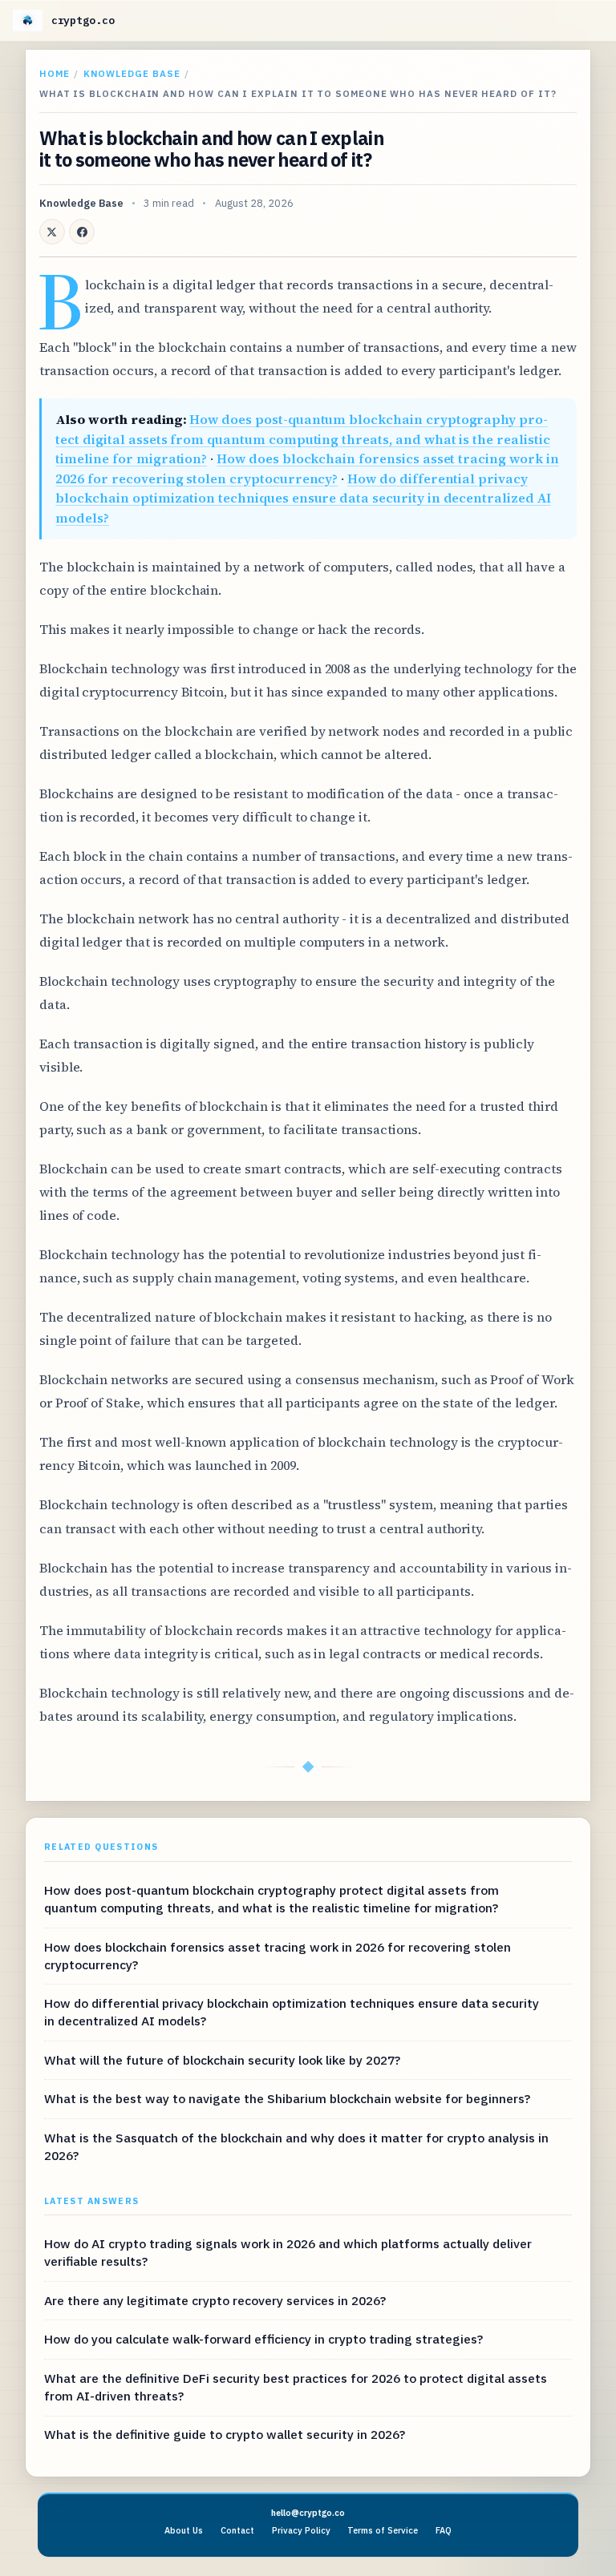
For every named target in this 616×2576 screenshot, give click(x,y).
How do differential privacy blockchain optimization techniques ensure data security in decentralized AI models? (303, 498)
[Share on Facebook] (82, 232)
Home (55, 73)
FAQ (444, 2530)
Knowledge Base (132, 73)
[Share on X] (52, 232)
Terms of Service (383, 2530)
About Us (184, 2530)
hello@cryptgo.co (308, 2513)
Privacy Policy (301, 2530)
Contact (237, 2530)
